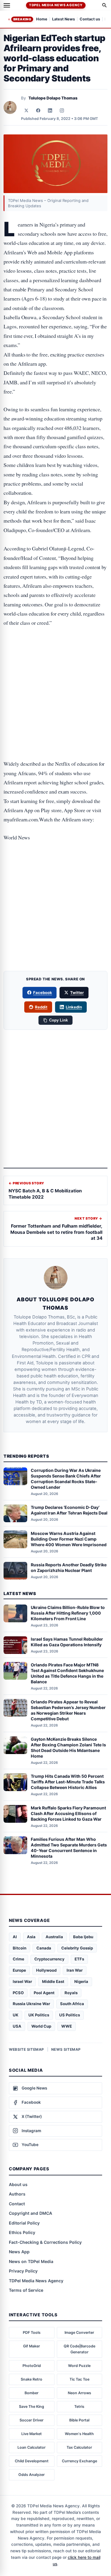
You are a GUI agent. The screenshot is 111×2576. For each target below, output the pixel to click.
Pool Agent (44, 1993)
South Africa (72, 2004)
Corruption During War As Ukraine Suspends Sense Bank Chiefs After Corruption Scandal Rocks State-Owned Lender (66, 1479)
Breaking (22, 19)
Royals (71, 1993)
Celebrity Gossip (77, 1948)
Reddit (41, 1007)
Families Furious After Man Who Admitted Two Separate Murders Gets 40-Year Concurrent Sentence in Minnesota (69, 1848)
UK (16, 2015)
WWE (67, 2026)
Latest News (63, 19)
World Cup (41, 2026)
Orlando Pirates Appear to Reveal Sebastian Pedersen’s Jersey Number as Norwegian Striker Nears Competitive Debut (68, 1710)
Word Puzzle (79, 2366)
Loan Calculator (32, 2447)
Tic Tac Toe (79, 2379)
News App (19, 2252)
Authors (17, 2194)
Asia (31, 1937)
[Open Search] (104, 5)
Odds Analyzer (32, 2475)
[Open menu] (7, 5)
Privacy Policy (23, 2271)
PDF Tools (32, 2332)
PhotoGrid (32, 2366)
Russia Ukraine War (31, 2004)
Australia (54, 1937)
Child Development (32, 2461)
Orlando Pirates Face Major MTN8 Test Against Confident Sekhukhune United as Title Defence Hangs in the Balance (67, 1673)
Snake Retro (32, 2379)
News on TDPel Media (31, 2261)
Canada (44, 1948)
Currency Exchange (79, 2461)
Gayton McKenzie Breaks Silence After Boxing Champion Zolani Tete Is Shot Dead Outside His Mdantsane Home (68, 1748)
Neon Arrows (79, 2393)
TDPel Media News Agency (56, 5)
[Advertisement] (55, 658)
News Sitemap (66, 2049)
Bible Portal (79, 2420)
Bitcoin (20, 1948)
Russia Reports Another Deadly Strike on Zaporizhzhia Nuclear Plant (69, 1568)
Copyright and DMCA (30, 2213)
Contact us (90, 19)
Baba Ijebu (83, 1937)
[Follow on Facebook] (38, 110)
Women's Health (79, 2434)
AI (15, 1937)
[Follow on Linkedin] (50, 110)
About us (18, 2184)
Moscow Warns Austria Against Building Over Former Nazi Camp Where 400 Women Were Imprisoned (69, 1539)
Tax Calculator (79, 2447)
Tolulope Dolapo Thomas (53, 98)
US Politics (70, 2015)
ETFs (79, 1959)
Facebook (43, 993)
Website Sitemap (26, 2049)
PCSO (18, 1993)
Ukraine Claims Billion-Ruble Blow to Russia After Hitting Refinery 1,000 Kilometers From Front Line (68, 1613)
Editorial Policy (24, 2223)
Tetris (79, 2406)
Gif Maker (32, 2346)
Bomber (32, 2393)
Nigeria (81, 1981)
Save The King (32, 2406)
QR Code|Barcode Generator (79, 2349)
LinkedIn (74, 1007)
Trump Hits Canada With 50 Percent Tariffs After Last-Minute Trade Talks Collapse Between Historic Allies (68, 1782)
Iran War (75, 1970)
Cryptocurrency (49, 1959)
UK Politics (39, 2015)
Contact (17, 2204)
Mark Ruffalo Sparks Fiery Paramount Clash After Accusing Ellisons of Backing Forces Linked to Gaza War (68, 1813)
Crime (18, 1959)
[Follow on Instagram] (62, 110)
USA (17, 2026)
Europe (19, 1970)
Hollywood (46, 1970)
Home (42, 19)
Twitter (77, 993)
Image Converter (79, 2332)
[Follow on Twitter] (26, 110)
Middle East (53, 1981)
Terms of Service (26, 2290)
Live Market (32, 2434)
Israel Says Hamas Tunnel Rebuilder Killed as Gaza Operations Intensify (67, 1642)
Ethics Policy (22, 2232)
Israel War (22, 1981)
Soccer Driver (32, 2420)
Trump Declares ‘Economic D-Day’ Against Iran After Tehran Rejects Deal (69, 1510)
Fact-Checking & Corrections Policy (45, 2242)
